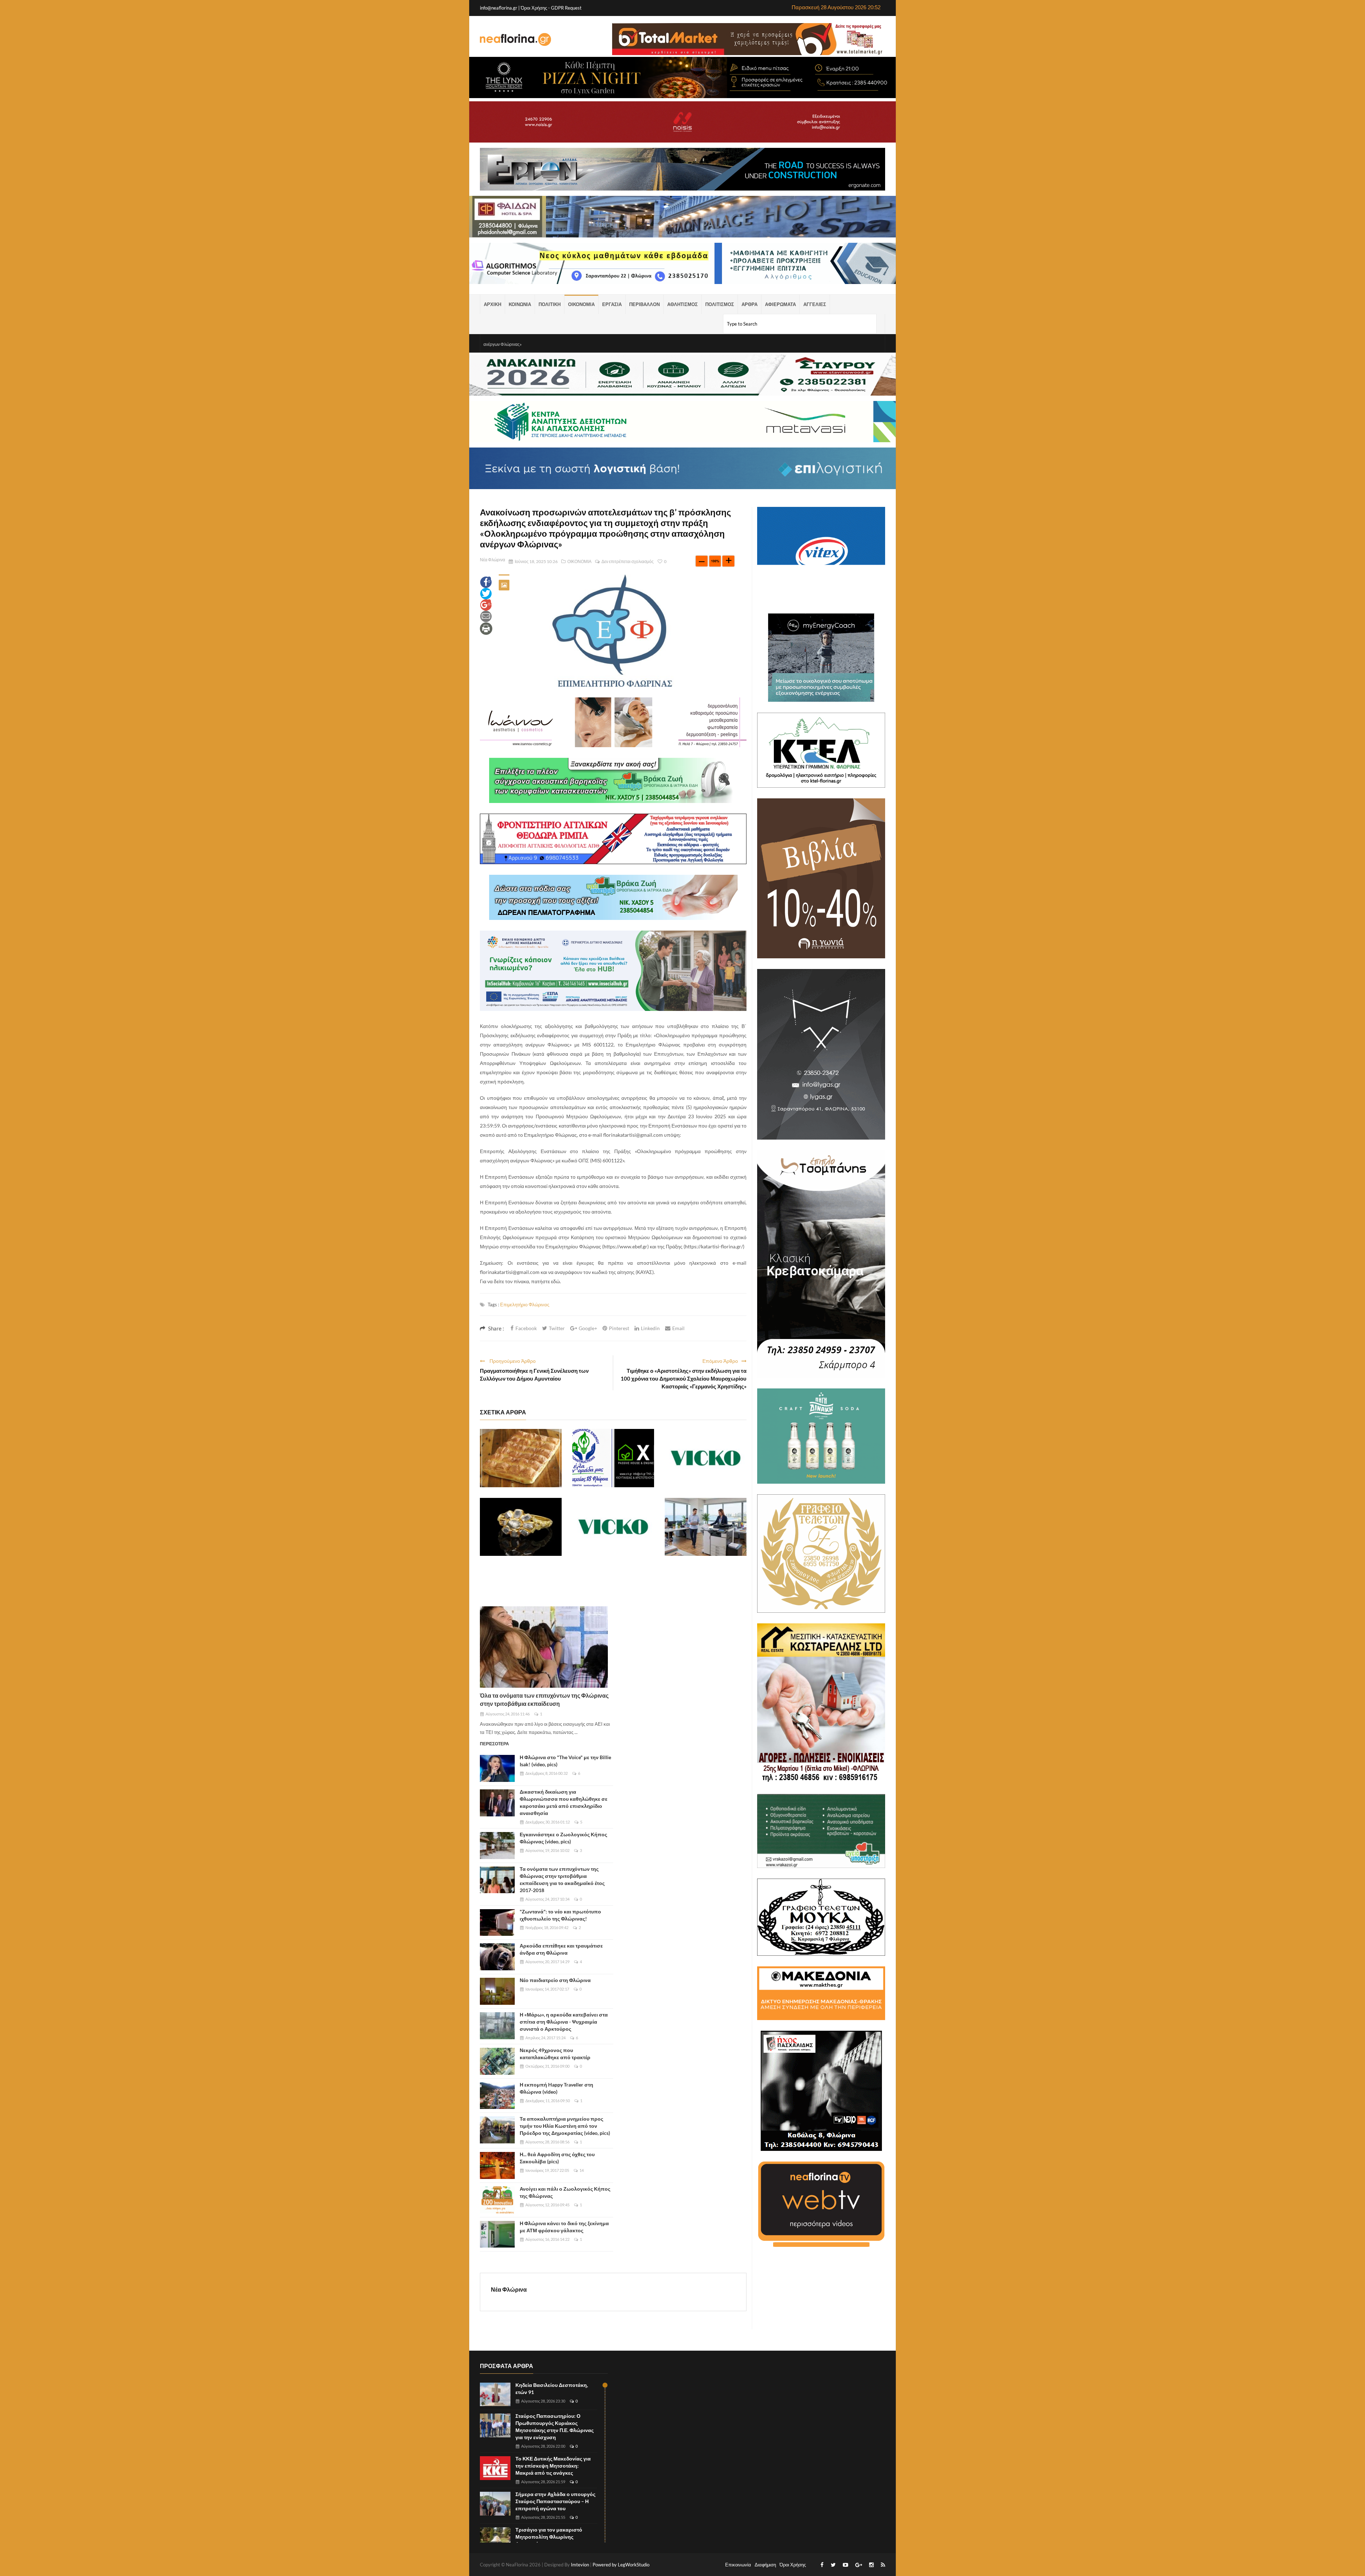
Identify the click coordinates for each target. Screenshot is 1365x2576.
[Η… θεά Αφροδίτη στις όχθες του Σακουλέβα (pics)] (497, 2165)
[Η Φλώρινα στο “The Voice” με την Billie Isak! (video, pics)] (497, 1768)
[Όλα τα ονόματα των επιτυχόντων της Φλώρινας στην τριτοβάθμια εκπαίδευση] (544, 1647)
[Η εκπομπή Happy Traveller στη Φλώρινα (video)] (497, 2096)
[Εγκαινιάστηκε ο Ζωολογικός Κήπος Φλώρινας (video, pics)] (497, 1846)
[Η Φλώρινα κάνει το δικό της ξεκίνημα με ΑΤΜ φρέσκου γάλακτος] (497, 2234)
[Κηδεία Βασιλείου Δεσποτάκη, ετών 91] (495, 2395)
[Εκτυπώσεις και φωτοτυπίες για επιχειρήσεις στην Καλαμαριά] (706, 1527)
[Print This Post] (486, 628)
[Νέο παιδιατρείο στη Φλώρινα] (497, 1991)
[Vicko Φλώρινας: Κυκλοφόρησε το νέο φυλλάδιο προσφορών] (706, 1458)
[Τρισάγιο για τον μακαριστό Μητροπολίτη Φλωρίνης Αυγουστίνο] (495, 2539)
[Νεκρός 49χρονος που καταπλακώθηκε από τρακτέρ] (497, 2061)
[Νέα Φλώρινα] (515, 39)
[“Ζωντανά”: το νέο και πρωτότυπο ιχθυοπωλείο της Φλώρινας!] (497, 1923)
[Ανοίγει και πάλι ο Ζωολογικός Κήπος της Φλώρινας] (497, 2200)
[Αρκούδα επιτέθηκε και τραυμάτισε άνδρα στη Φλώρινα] (497, 1957)
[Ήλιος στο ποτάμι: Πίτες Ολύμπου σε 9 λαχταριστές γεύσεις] (521, 1458)
